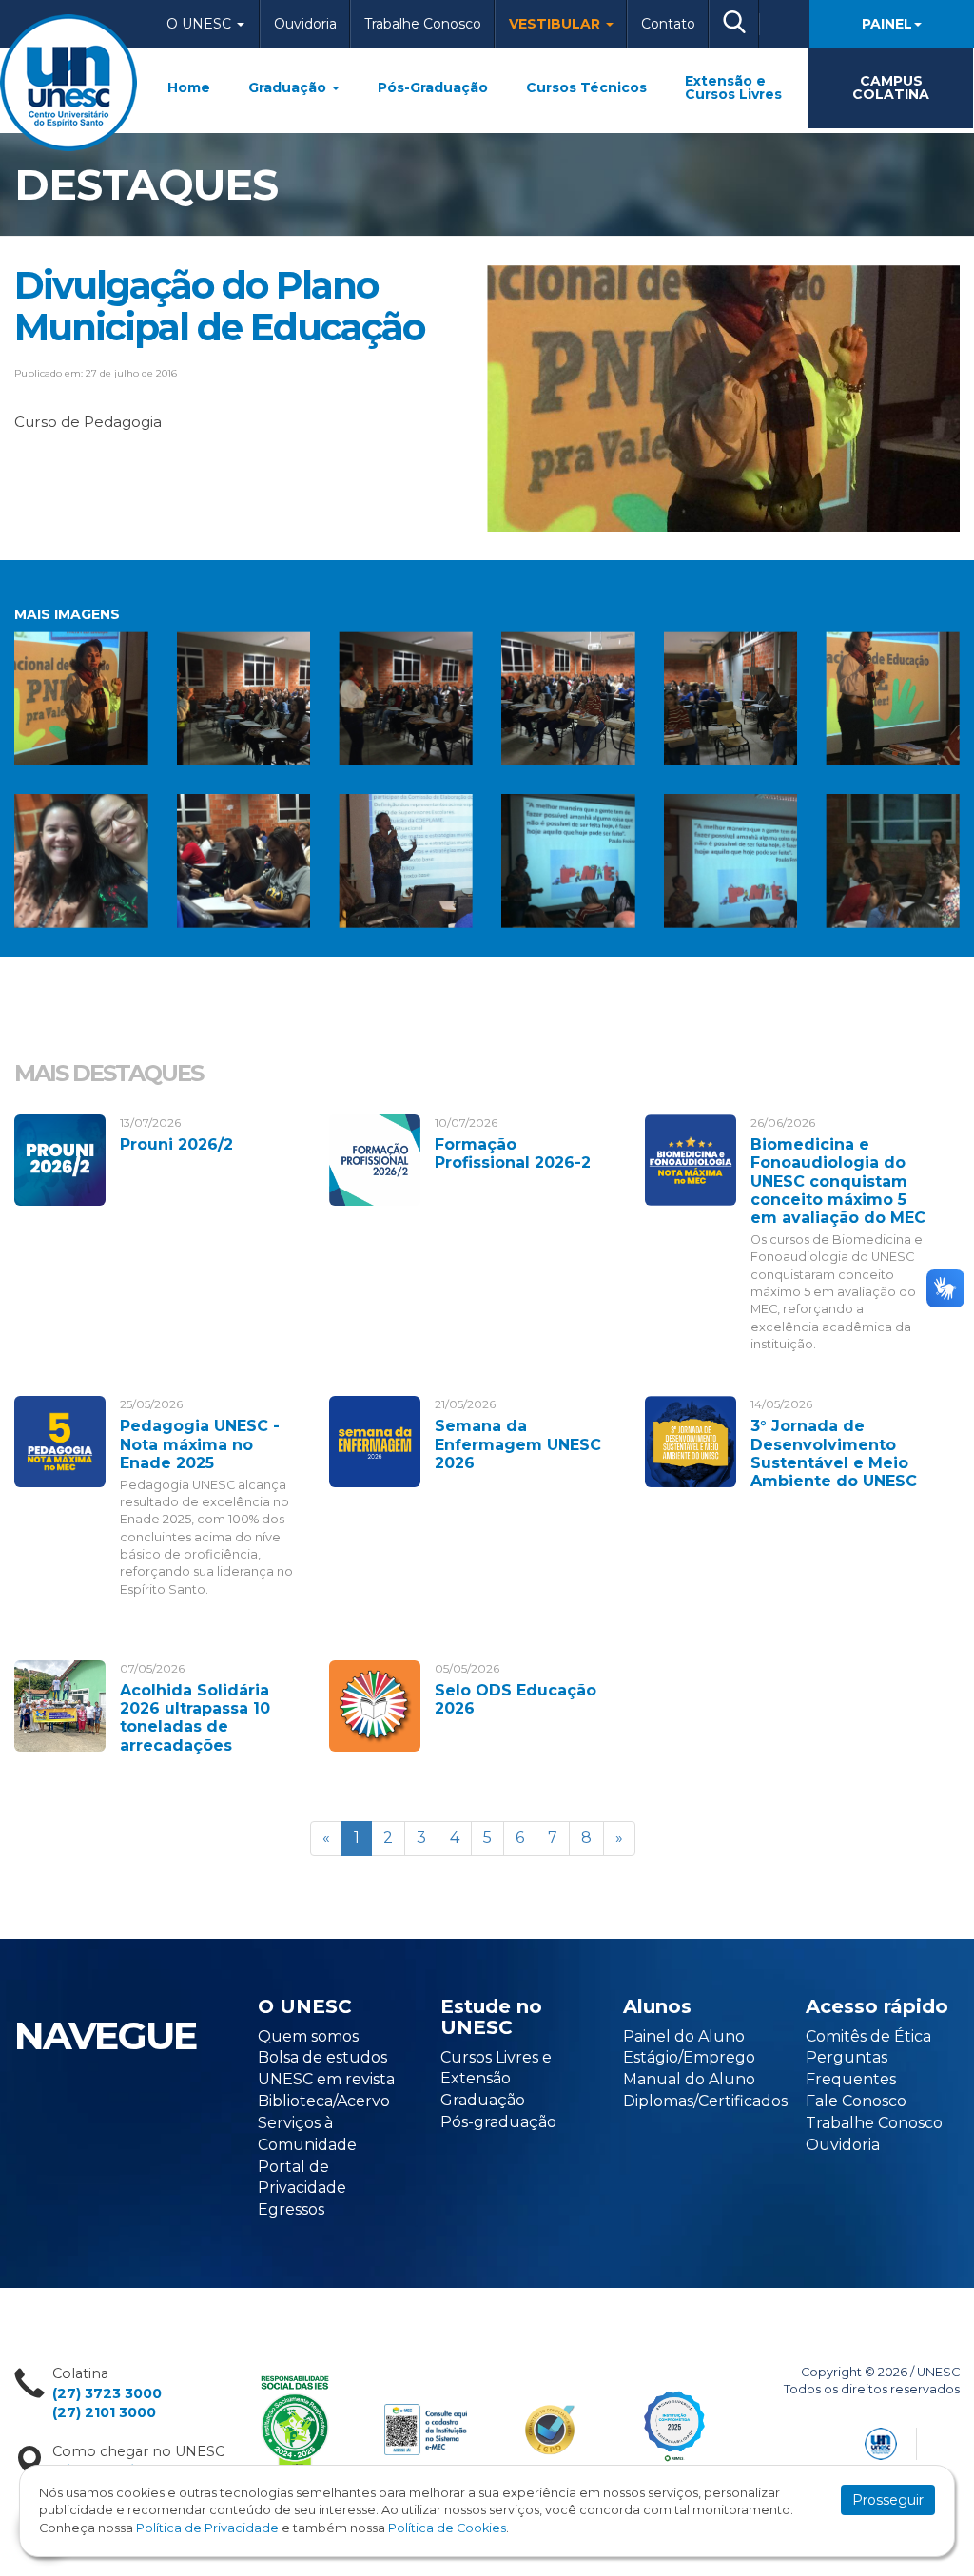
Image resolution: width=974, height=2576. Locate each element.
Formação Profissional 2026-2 (513, 1153)
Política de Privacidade (207, 2528)
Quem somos (308, 2036)
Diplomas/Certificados (705, 2101)
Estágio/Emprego (689, 2057)
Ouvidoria (305, 24)
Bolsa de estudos (322, 2057)
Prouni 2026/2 (176, 1144)
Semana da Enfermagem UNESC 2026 (518, 1444)
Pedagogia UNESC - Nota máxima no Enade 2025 (200, 1444)
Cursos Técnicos (586, 87)
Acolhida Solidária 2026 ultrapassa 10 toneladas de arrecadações (195, 1718)
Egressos (291, 2209)
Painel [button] (887, 24)
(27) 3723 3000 (107, 2393)
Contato (668, 24)
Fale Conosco (856, 2101)
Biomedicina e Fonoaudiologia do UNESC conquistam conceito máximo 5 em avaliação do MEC (838, 1181)
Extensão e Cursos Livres (733, 87)
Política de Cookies (447, 2528)
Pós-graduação (498, 2122)
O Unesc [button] (201, 24)
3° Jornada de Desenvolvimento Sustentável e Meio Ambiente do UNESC (834, 1453)
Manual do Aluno (689, 2079)
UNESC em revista (326, 2079)
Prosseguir (888, 2500)
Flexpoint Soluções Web (948, 2440)
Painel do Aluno (684, 2036)
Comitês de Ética (868, 2036)
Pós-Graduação (433, 87)
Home (189, 87)
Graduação (289, 87)
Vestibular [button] (556, 24)
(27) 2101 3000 (104, 2412)
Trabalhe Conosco (423, 24)
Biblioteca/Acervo (324, 2101)
